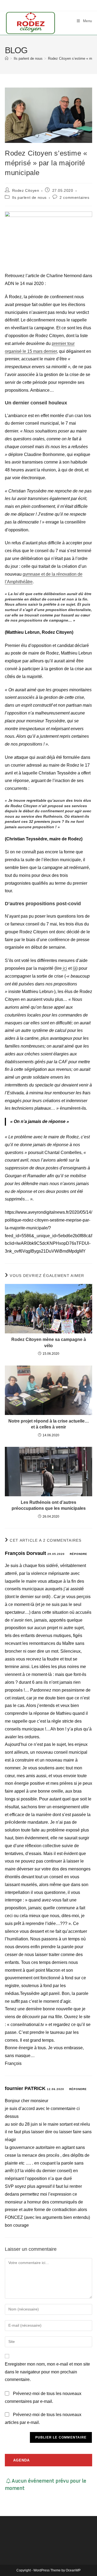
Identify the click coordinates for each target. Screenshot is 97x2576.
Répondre (79, 1554)
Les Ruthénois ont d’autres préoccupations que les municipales (49, 1505)
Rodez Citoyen (26, 190)
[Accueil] (7, 58)
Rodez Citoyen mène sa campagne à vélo (49, 1342)
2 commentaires (74, 197)
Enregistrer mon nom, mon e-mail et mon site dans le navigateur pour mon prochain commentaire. (47, 2372)
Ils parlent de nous (29, 197)
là (75, 968)
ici (64, 968)
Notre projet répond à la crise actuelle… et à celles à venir (49, 1424)
